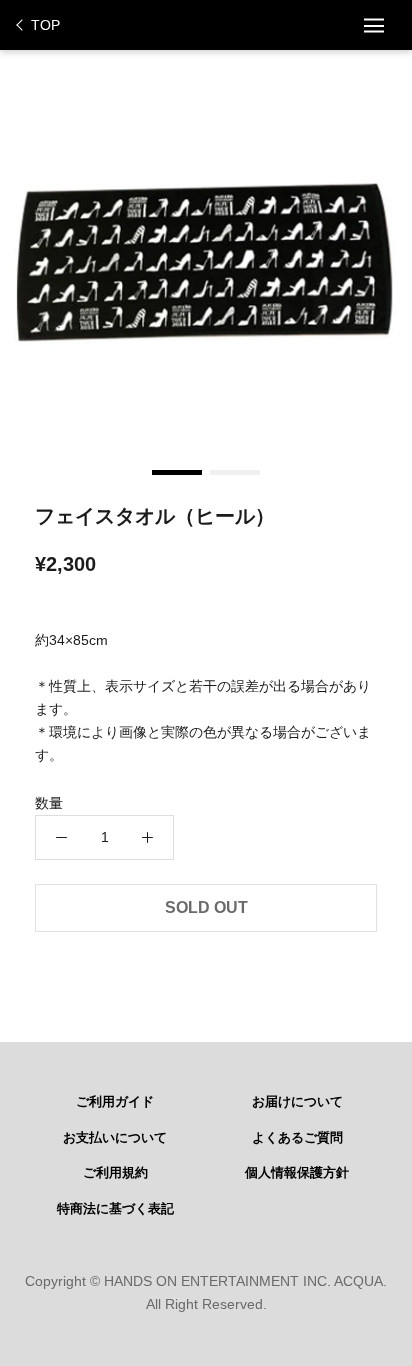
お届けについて (297, 1102)
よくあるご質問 (297, 1138)
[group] (206, 261)
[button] (177, 472)
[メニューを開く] (374, 25)
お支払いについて (115, 1138)
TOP (45, 25)
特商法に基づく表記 (115, 1209)
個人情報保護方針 (297, 1173)
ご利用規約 (115, 1173)
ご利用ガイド (115, 1102)
